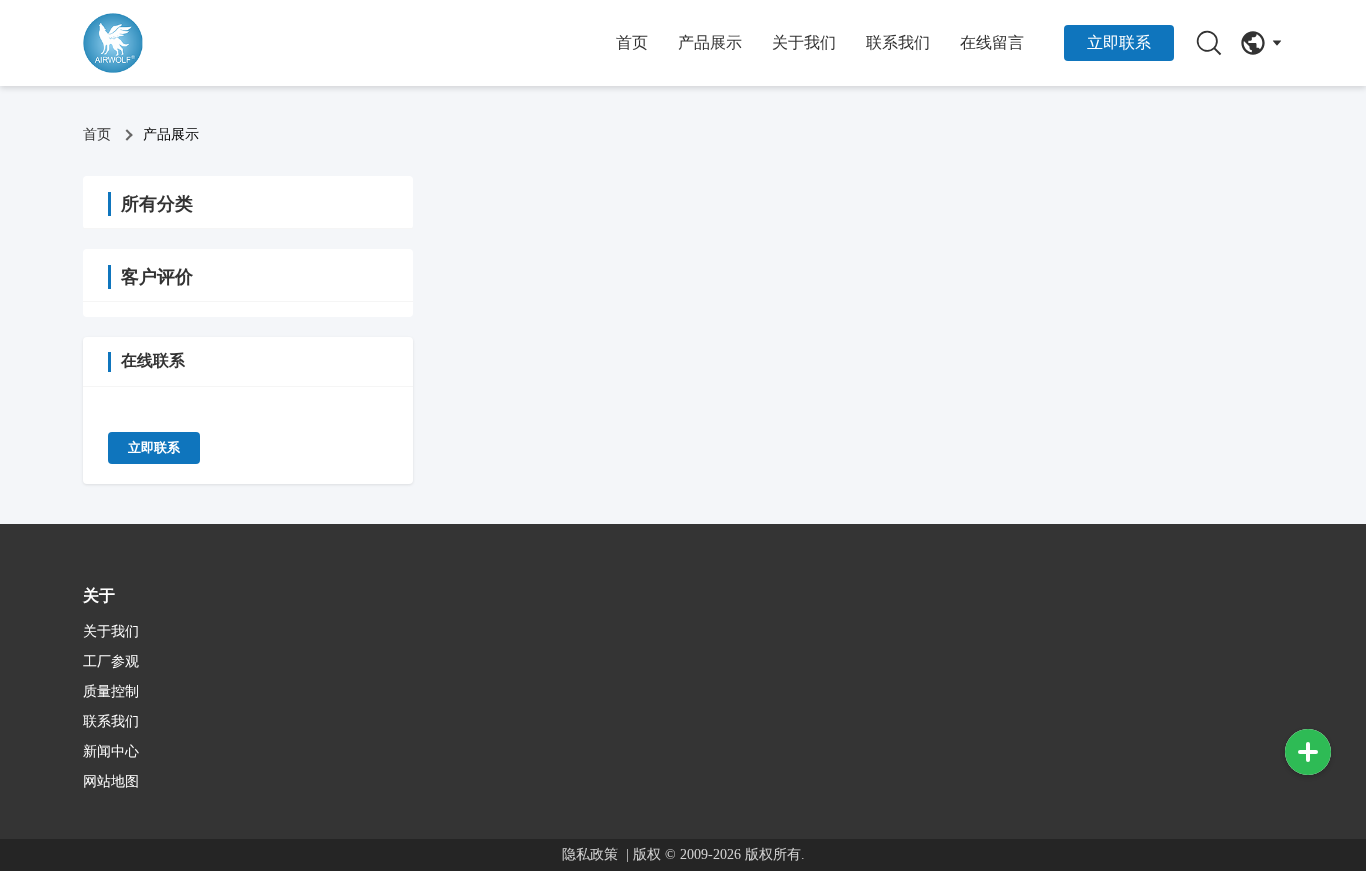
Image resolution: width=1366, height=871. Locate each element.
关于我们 (804, 42)
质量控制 (111, 691)
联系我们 (898, 42)
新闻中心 (111, 751)
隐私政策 (590, 854)
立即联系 (1119, 42)
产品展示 (710, 42)
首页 (632, 42)
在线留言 (992, 42)
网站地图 (111, 781)
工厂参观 (111, 661)
